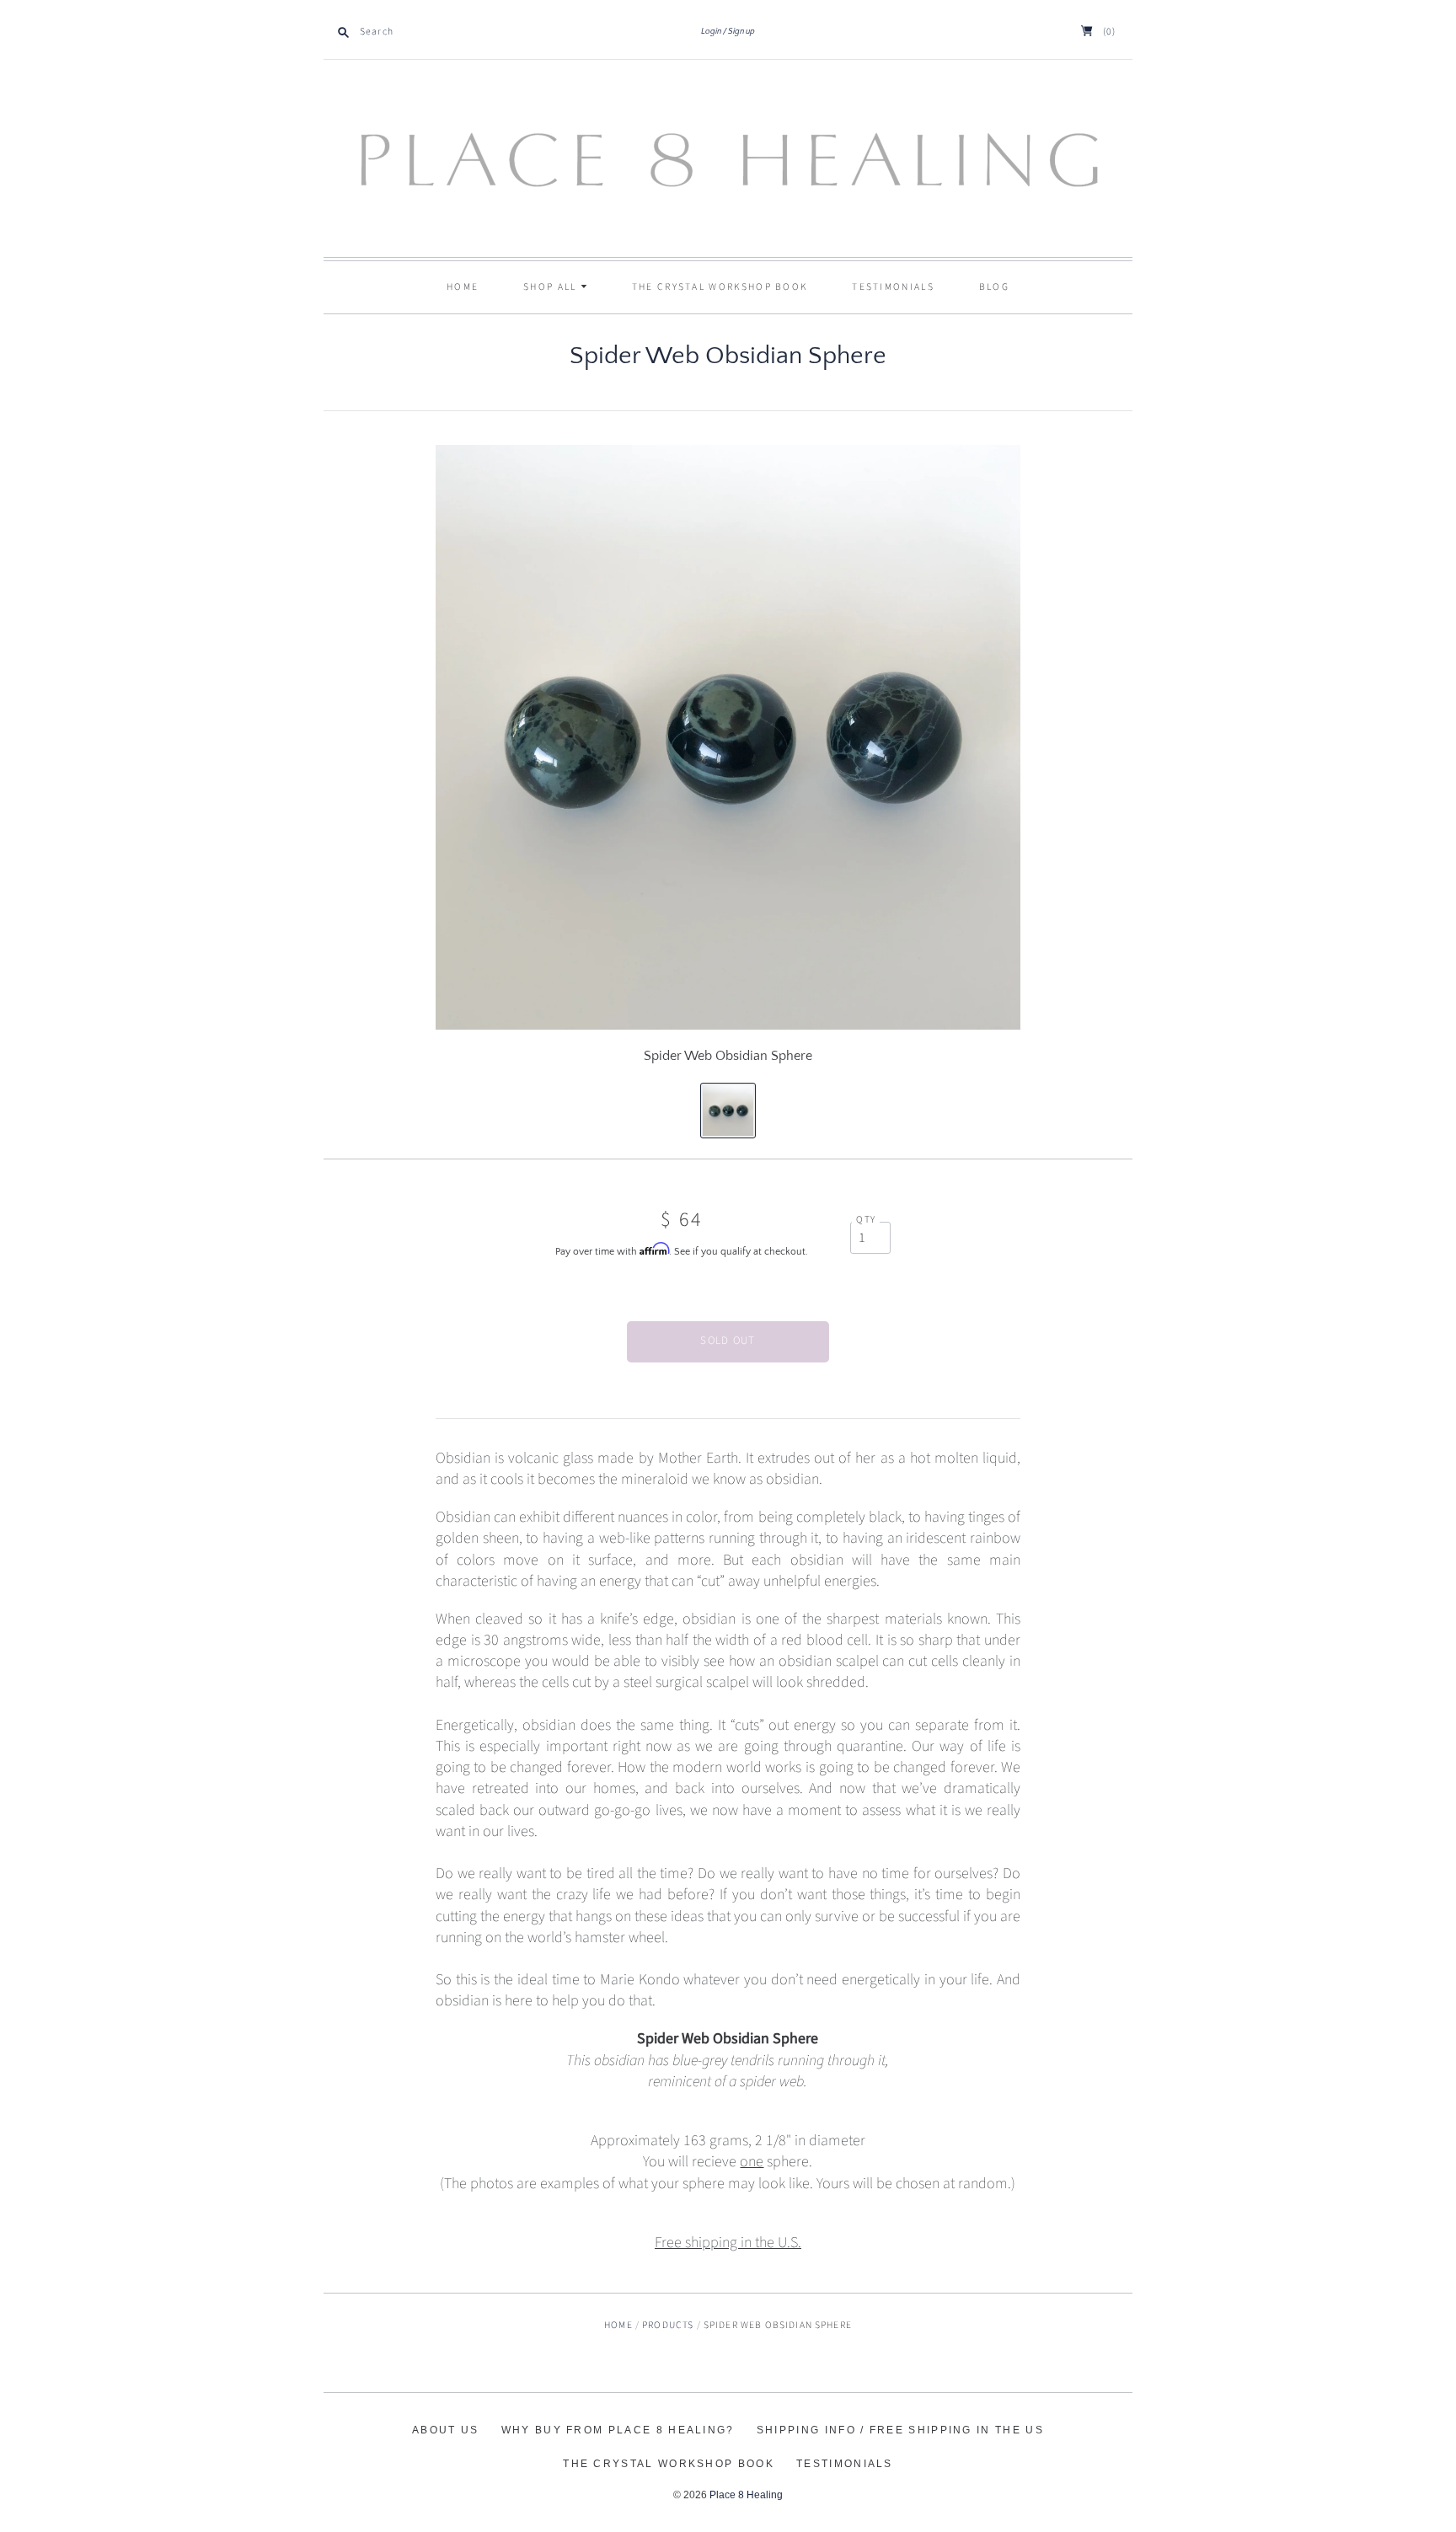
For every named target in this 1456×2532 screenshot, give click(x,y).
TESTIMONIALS (893, 287)
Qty (866, 1220)
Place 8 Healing (746, 2495)
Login (711, 32)
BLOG (994, 287)
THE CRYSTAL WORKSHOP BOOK (669, 2464)
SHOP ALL (552, 287)
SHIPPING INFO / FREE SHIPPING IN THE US (900, 2430)
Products (668, 2325)
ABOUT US (445, 2430)
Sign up (741, 32)
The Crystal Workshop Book (720, 287)
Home (463, 287)
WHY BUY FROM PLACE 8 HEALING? (618, 2430)
